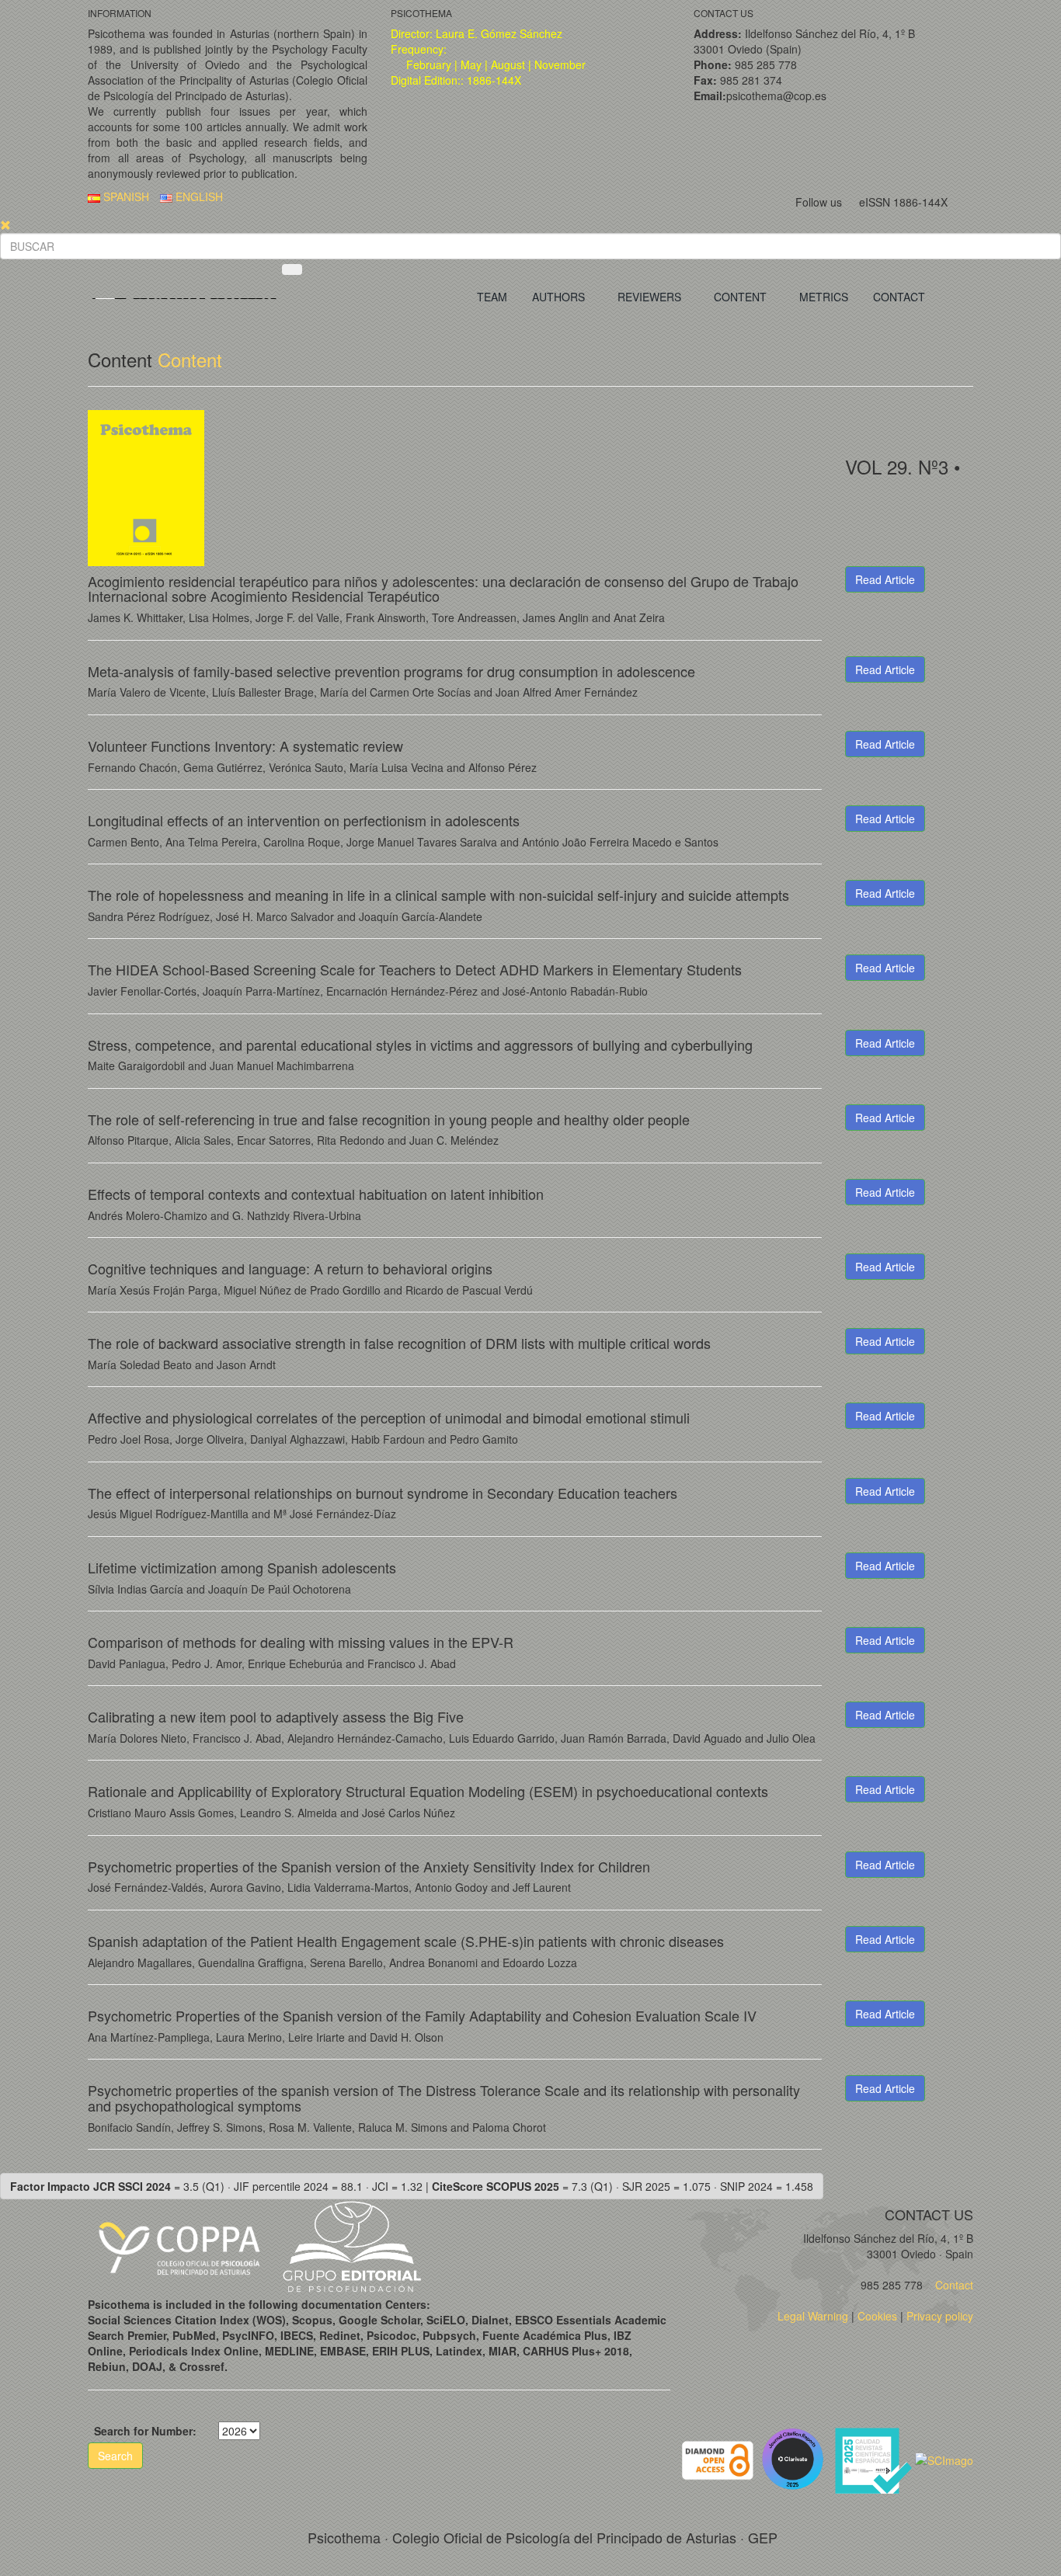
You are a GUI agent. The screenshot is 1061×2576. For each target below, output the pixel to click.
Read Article (885, 579)
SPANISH (125, 196)
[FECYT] (875, 2459)
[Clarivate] (796, 2459)
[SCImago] (944, 2459)
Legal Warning (813, 2316)
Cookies (877, 2316)
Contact (953, 2285)
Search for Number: (145, 2431)
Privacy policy (940, 2316)
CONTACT (899, 297)
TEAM (492, 297)
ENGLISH (198, 196)
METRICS (824, 297)
